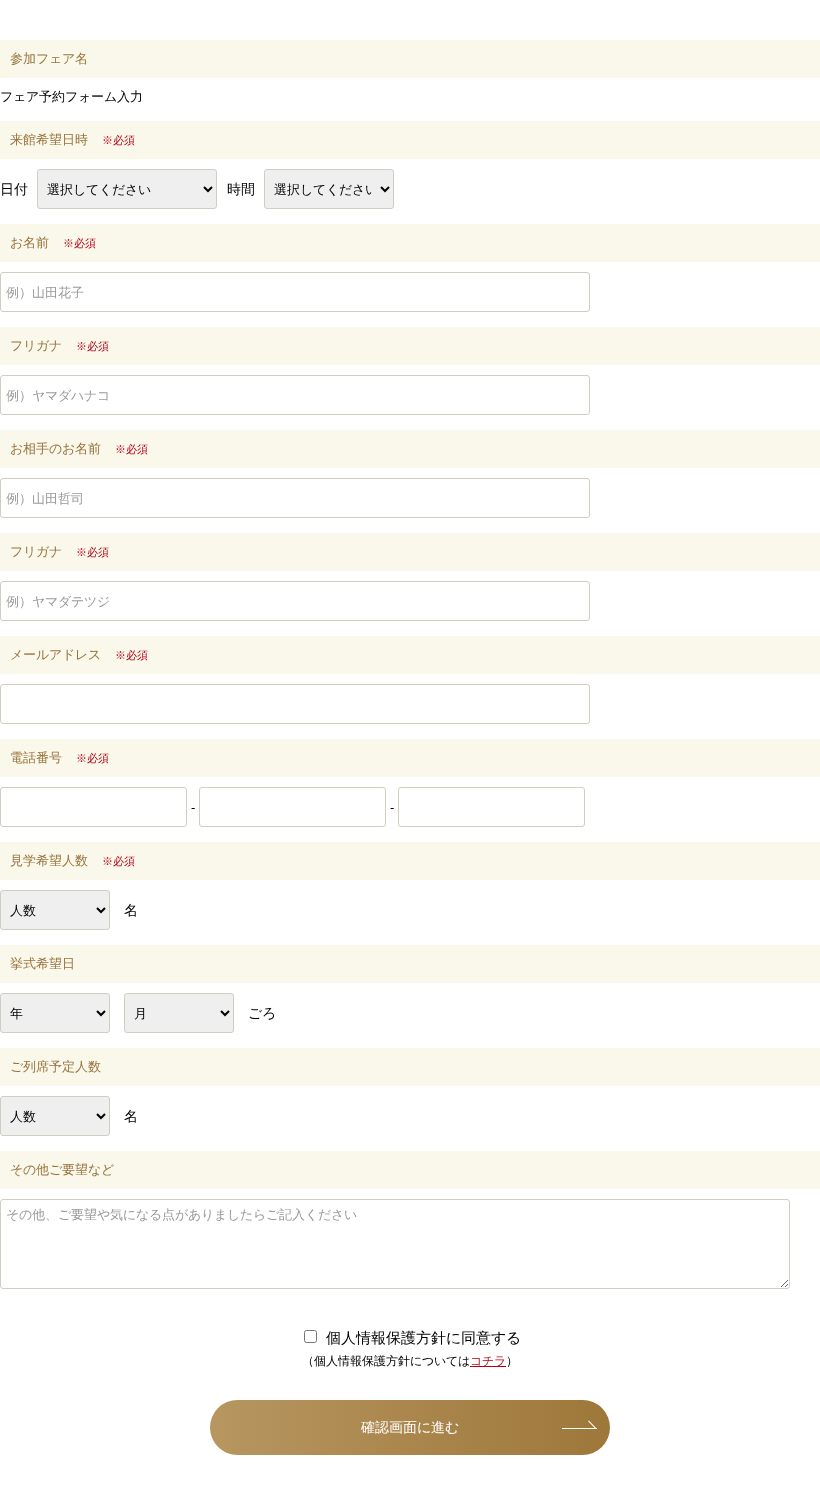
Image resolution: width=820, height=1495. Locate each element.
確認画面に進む (410, 1427)
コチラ (488, 1361)
